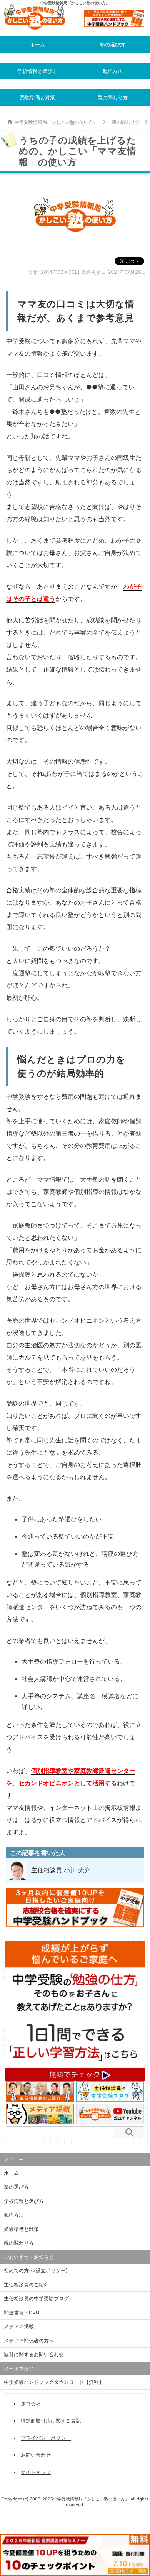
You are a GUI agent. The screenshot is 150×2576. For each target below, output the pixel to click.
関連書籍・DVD (22, 2313)
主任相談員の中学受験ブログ (36, 2298)
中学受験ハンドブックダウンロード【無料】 (54, 2382)
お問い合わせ (36, 2455)
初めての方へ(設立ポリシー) (36, 2270)
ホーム (37, 44)
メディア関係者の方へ (29, 2341)
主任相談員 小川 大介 (61, 1870)
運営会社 (31, 2404)
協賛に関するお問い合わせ (34, 2354)
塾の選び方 (112, 44)
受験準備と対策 (37, 97)
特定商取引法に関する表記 (51, 2421)
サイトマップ (36, 2472)
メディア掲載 (19, 2326)
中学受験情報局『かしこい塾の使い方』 (56, 122)
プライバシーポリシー (46, 2438)
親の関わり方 (113, 97)
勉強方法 (113, 71)
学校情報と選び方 (37, 71)
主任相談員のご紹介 (26, 2285)
